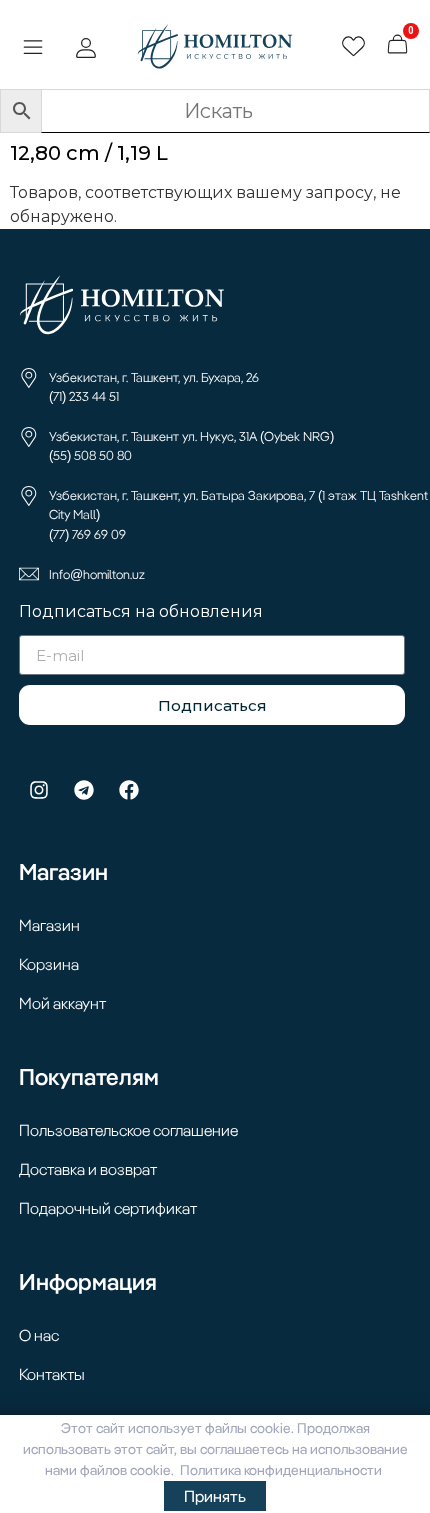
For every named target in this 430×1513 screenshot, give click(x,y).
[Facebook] (129, 790)
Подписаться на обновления (141, 612)
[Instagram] (39, 790)
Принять (215, 1496)
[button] (32, 49)
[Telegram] (84, 790)
